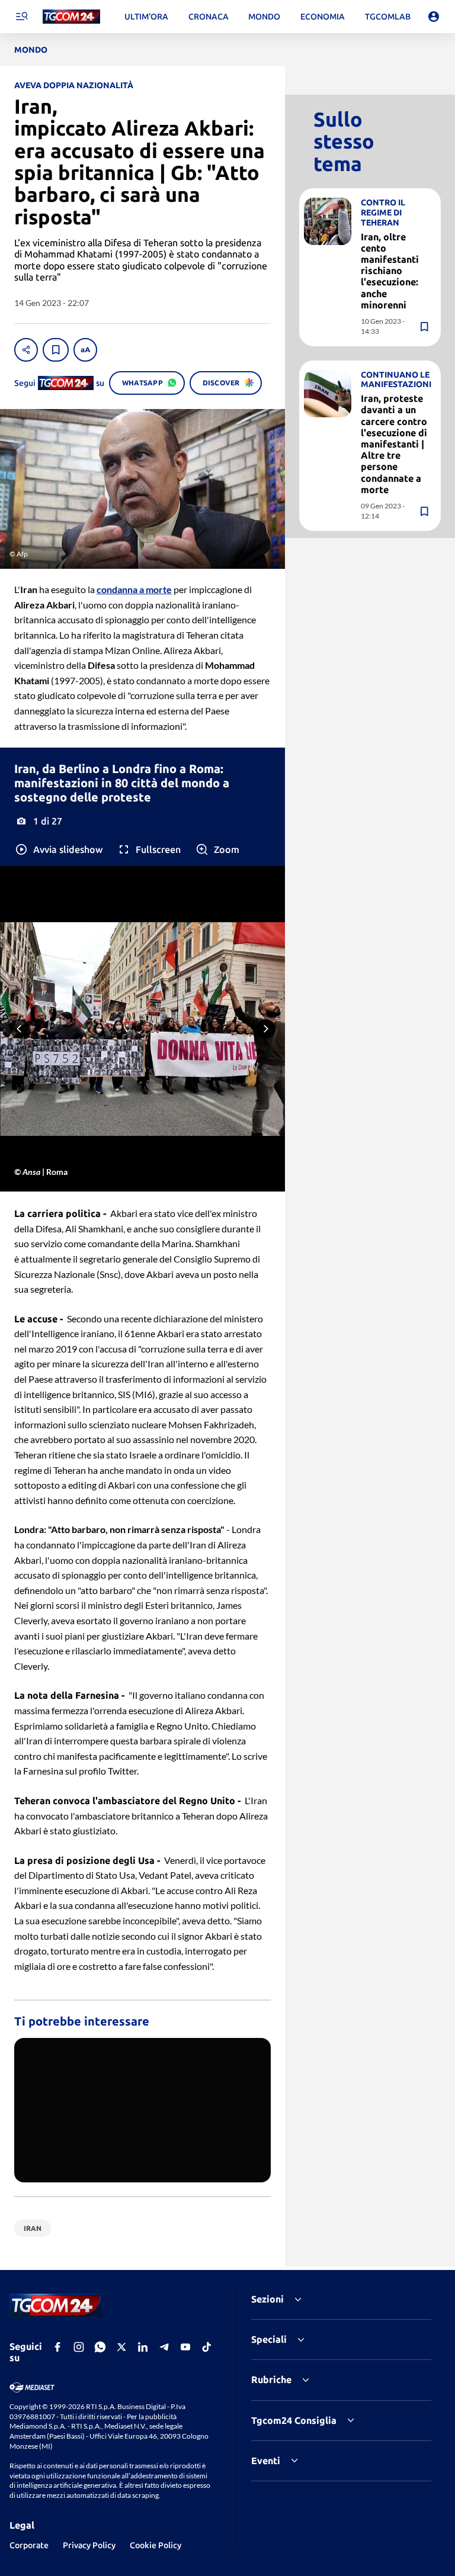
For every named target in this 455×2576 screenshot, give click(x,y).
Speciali (269, 2339)
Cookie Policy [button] (156, 2545)
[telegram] (164, 2347)
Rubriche (271, 2379)
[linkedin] (143, 2347)
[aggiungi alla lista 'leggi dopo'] (56, 350)
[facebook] (57, 2347)
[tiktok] (207, 2347)
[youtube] (185, 2347)
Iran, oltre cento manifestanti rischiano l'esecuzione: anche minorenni (390, 271)
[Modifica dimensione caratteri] (85, 350)
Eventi (266, 2461)
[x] (121, 2347)
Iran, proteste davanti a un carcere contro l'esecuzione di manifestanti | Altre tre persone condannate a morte (394, 444)
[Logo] (71, 17)
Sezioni (267, 2299)
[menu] (21, 17)
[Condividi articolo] (26, 350)
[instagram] (79, 2347)
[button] (58, 849)
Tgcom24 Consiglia (294, 2420)
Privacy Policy (89, 2545)
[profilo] (434, 17)
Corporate (29, 2545)
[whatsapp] (100, 2347)
